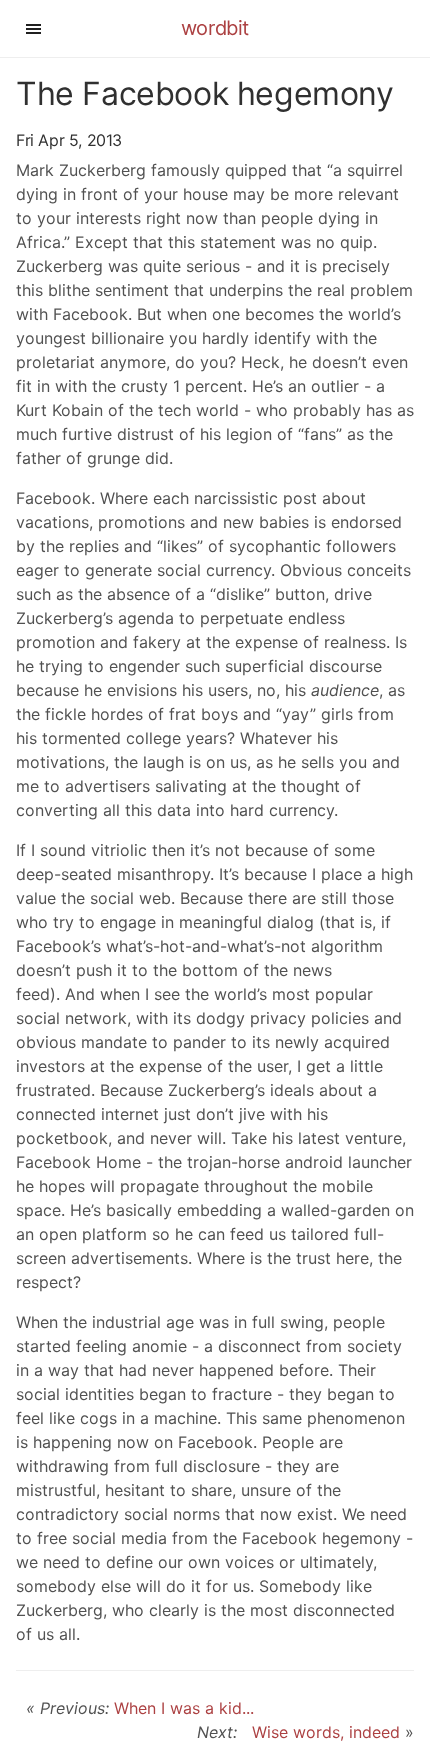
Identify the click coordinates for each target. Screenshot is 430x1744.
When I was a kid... (184, 1708)
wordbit (215, 28)
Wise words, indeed (321, 1732)
